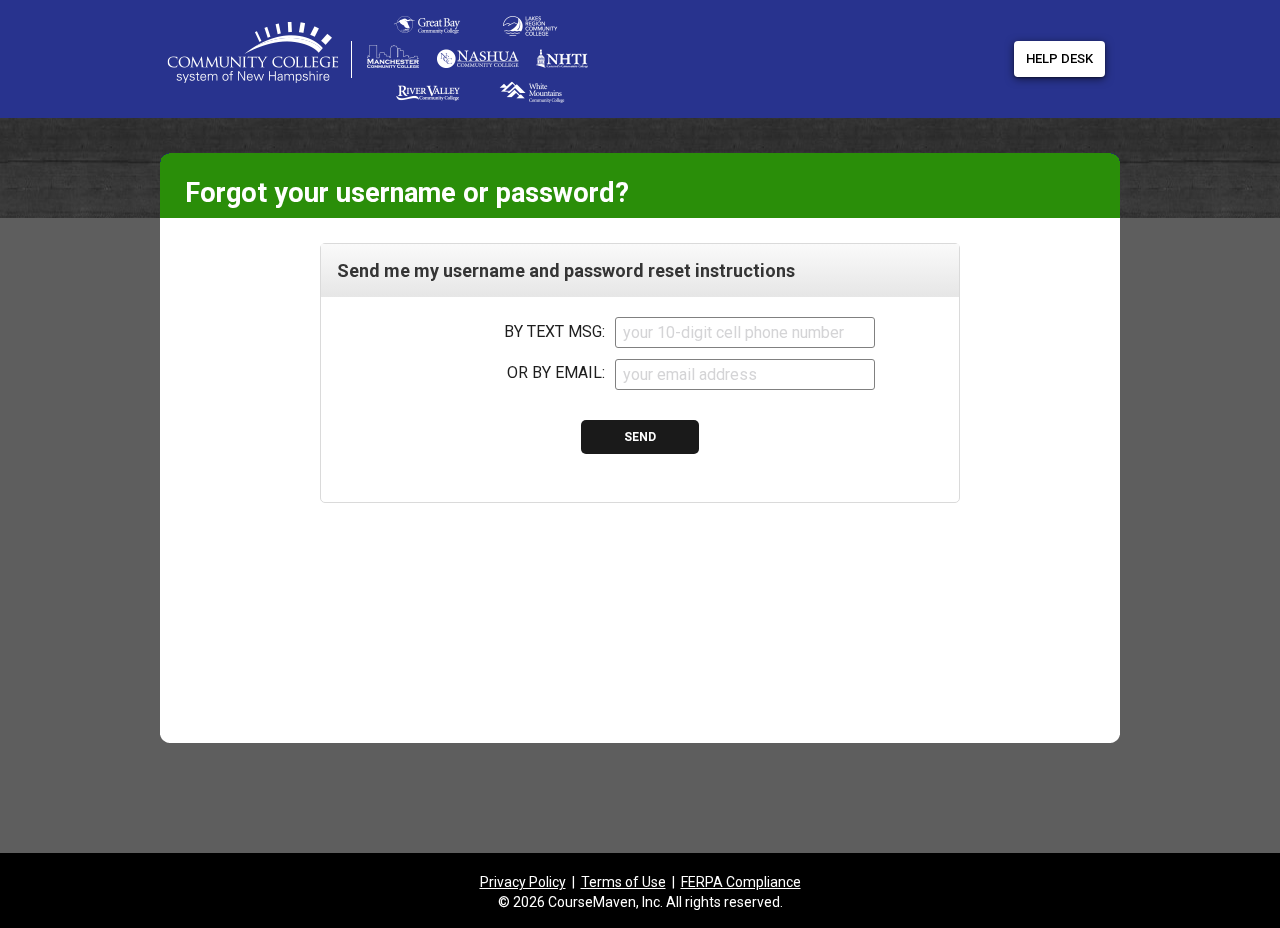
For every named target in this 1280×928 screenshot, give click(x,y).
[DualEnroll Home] (460, 20)
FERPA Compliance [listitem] (741, 882)
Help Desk (1059, 58)
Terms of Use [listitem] (623, 882)
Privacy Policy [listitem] (523, 882)
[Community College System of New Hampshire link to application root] (287, 60)
